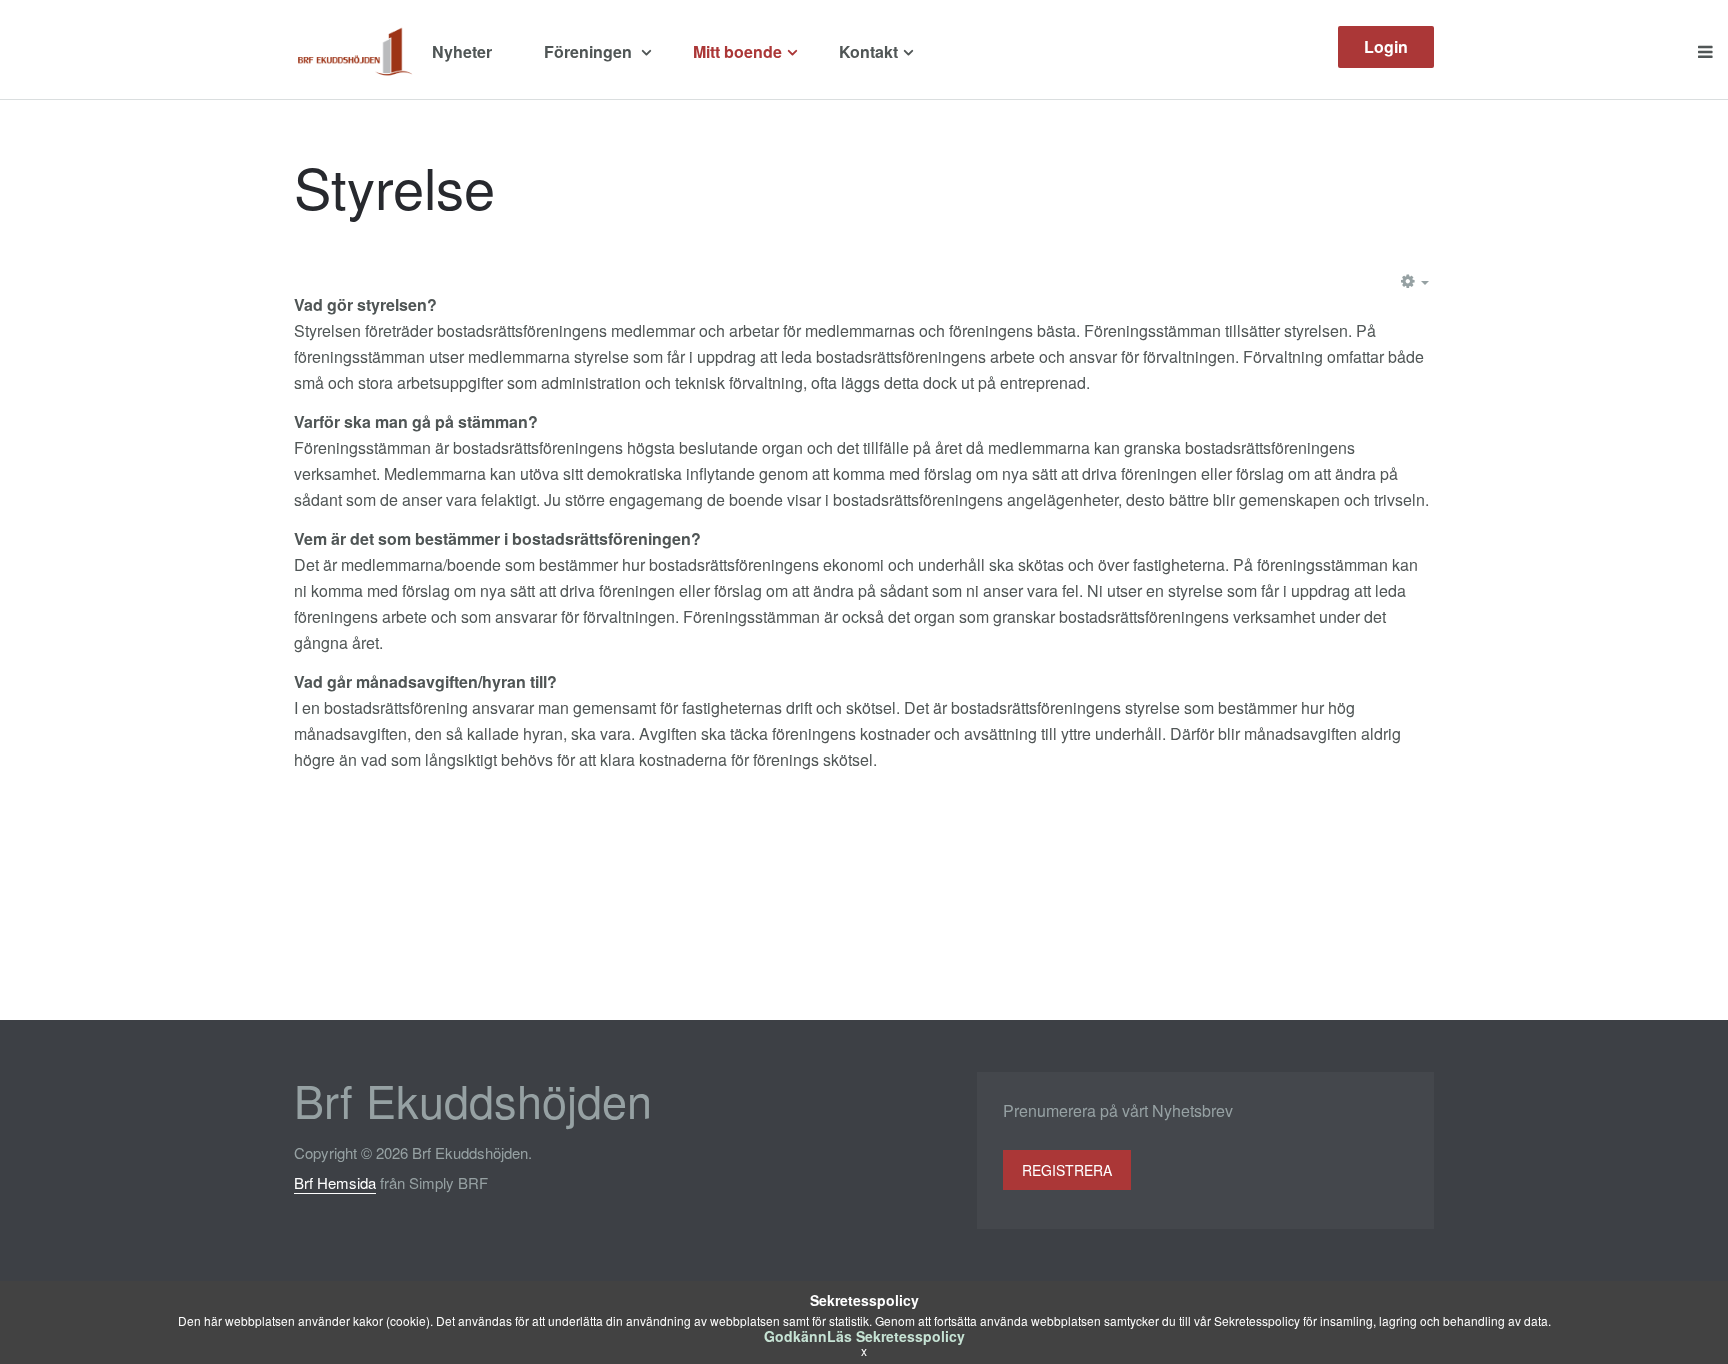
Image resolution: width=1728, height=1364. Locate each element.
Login (1386, 46)
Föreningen (590, 51)
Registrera (1067, 1170)
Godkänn (795, 1336)
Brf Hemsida (335, 1182)
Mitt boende (737, 51)
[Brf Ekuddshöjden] (355, 52)
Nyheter (462, 51)
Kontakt (868, 51)
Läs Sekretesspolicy (896, 1336)
